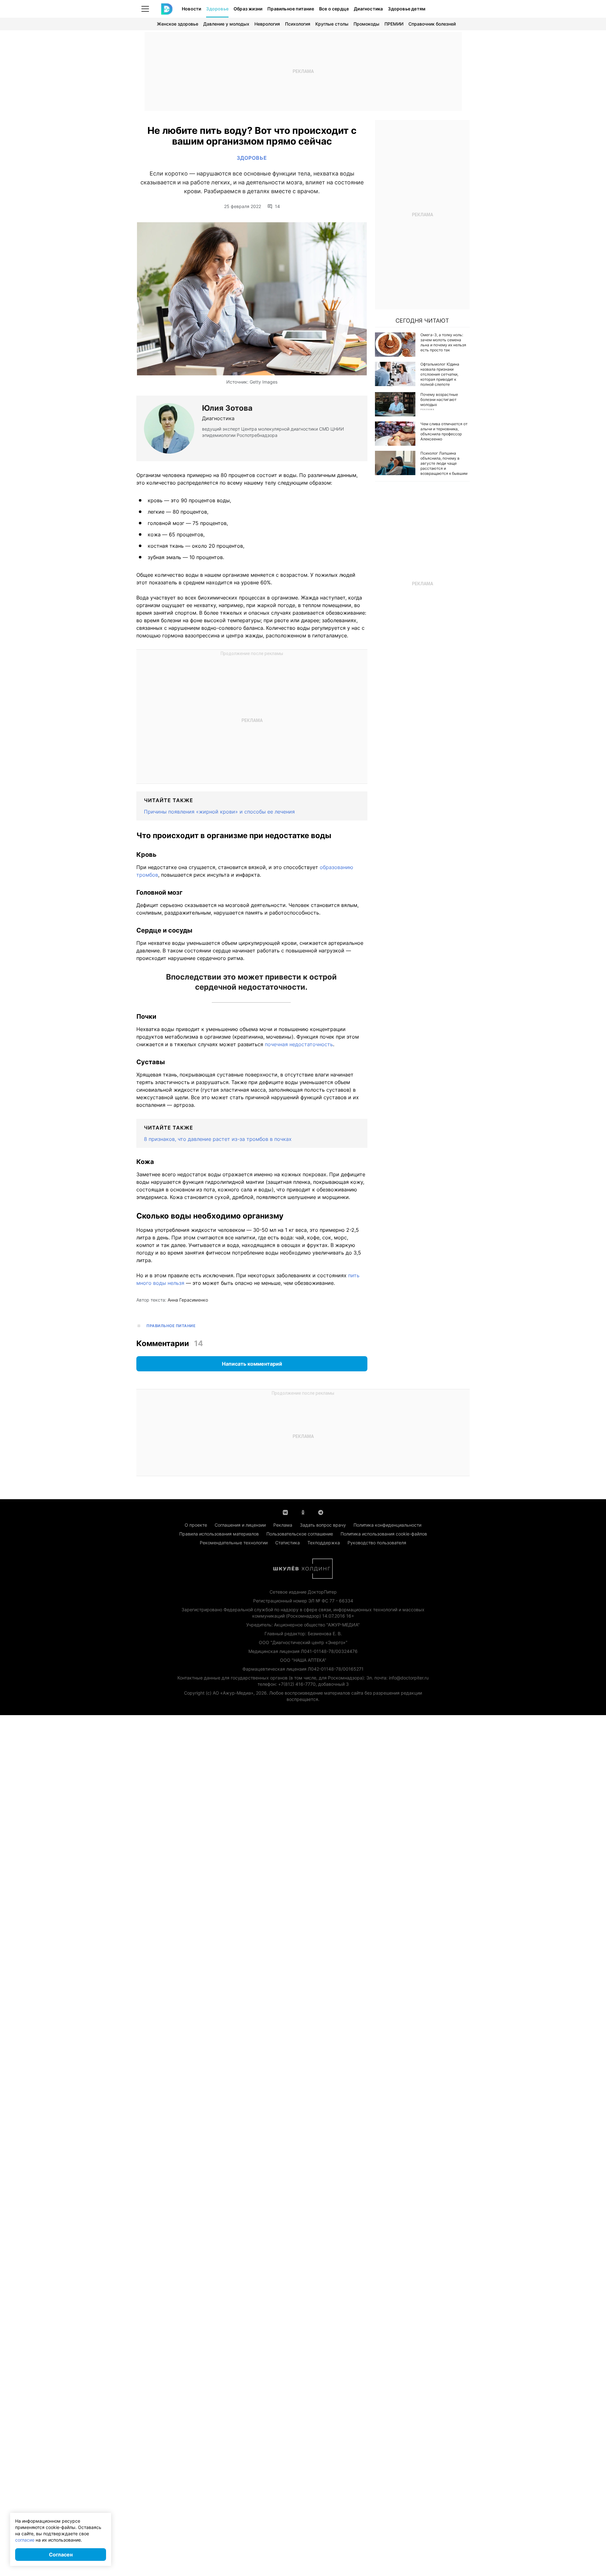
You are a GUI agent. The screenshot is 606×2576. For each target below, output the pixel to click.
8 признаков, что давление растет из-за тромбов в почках (218, 1139)
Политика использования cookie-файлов (384, 1534)
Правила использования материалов (219, 1534)
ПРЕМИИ (394, 24)
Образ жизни (248, 9)
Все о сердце (334, 9)
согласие (25, 2540)
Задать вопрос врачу (323, 1525)
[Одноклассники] (303, 1512)
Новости (191, 9)
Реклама (283, 1525)
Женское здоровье (178, 24)
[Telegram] (321, 1512)
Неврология (267, 24)
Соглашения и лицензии (240, 1525)
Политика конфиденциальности (387, 1525)
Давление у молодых (226, 24)
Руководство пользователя (377, 1543)
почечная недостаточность (299, 1044)
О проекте (196, 1525)
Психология (298, 24)
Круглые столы (332, 24)
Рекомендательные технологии (234, 1543)
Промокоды (366, 24)
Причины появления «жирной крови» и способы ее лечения (219, 812)
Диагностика (368, 9)
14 (277, 206)
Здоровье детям (407, 9)
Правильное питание (291, 9)
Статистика (288, 1543)
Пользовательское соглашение (300, 1534)
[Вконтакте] (285, 1512)
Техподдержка (324, 1543)
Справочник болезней (432, 24)
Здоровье (217, 9)
